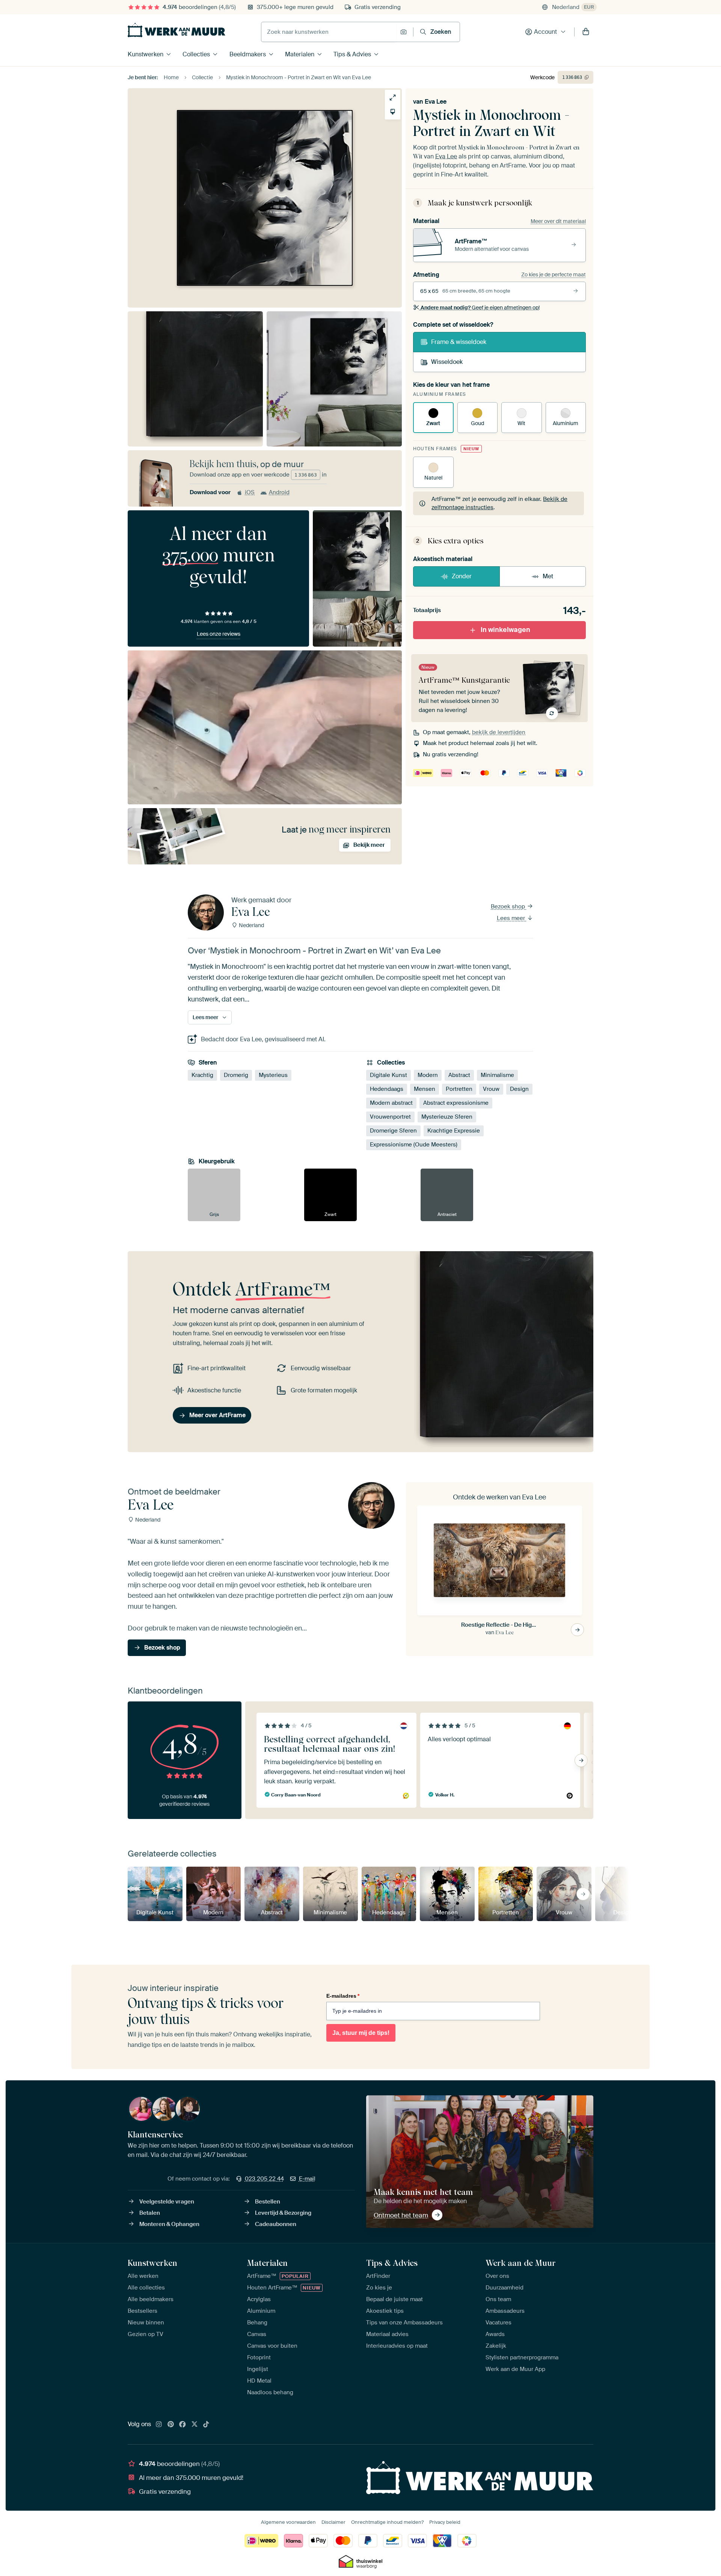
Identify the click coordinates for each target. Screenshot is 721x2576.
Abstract (459, 1075)
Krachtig (202, 1075)
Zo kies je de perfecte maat (554, 274)
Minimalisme (497, 1075)
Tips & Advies (352, 54)
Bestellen (268, 2202)
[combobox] (329, 32)
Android (279, 492)
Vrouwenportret (390, 1117)
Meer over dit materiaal (558, 221)
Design (519, 1089)
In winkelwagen (505, 630)
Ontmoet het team (401, 2215)
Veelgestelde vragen (167, 2202)
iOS (250, 492)
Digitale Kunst (388, 1075)
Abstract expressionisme (456, 1103)
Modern (428, 1075)
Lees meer (512, 918)
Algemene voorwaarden (288, 2522)
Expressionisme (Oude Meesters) (414, 1145)
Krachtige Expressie (454, 1131)
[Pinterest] (171, 2425)
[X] (195, 2425)
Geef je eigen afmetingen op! (480, 308)
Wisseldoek (447, 362)
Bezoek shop (509, 906)
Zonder (462, 576)
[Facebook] (183, 2425)
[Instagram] (159, 2425)
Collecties (196, 54)
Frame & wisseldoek (459, 342)
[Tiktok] (206, 2425)
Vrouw (491, 1089)
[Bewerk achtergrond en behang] (393, 112)
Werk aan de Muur (521, 2263)
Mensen (425, 1089)
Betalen (150, 2213)
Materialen (300, 54)
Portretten (459, 1089)
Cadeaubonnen (276, 2224)
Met (548, 576)
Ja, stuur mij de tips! (361, 2033)
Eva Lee (436, 102)
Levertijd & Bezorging (283, 2213)
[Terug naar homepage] (176, 30)
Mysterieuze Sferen (447, 1117)
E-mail (307, 2179)
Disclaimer (333, 2522)
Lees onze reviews (219, 634)
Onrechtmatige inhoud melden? (387, 2522)
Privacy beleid (445, 2522)
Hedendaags (387, 1089)
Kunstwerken (146, 54)
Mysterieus (273, 1075)
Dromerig (236, 1075)
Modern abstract (391, 1103)
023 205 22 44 (264, 2179)
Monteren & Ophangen (169, 2224)
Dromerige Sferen (393, 1131)
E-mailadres (343, 1996)
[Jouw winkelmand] (586, 32)
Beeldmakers (248, 54)
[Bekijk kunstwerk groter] (393, 97)
